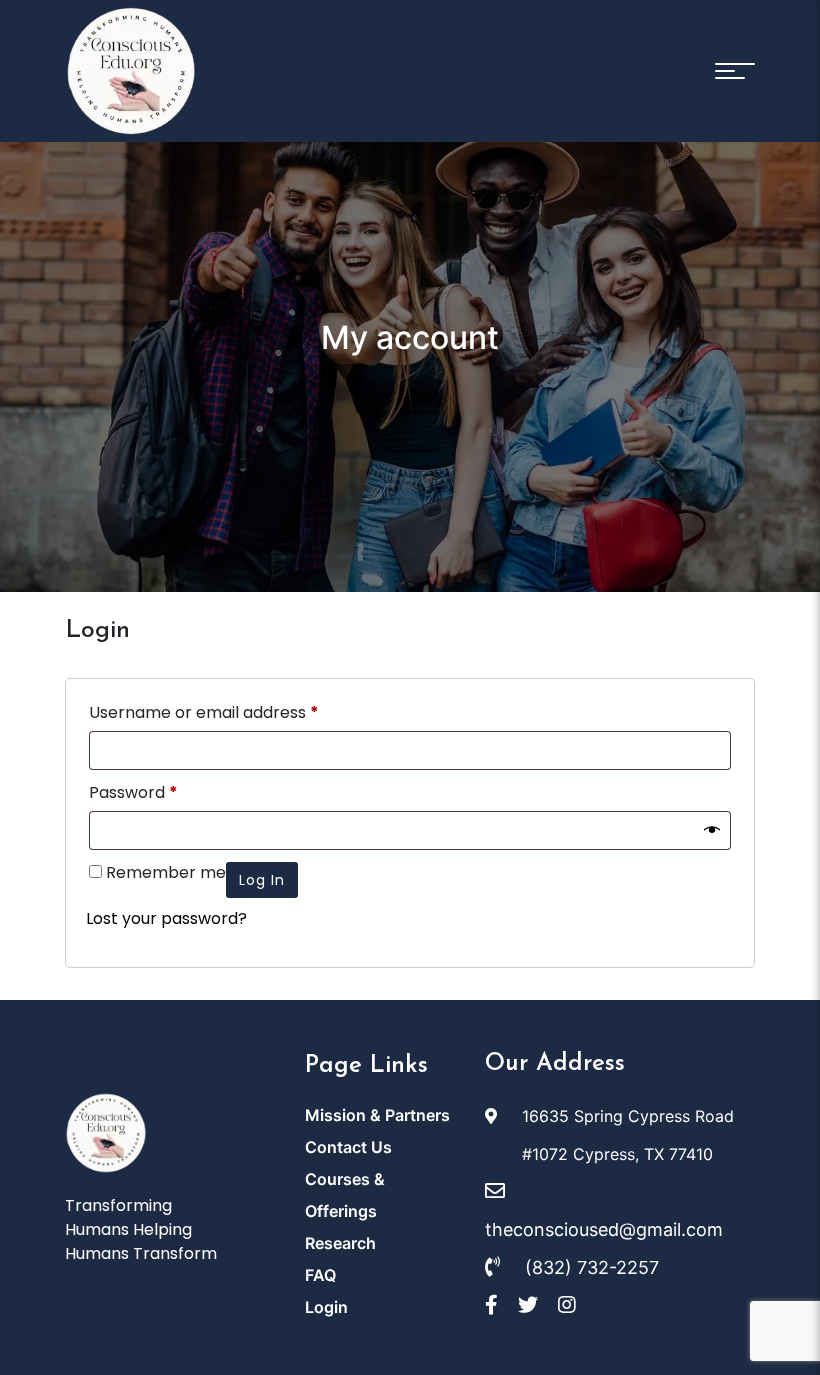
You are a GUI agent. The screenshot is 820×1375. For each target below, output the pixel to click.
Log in (262, 880)
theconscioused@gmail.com (604, 1229)
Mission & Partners (377, 1115)
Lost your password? (166, 918)
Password (133, 792)
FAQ (320, 1275)
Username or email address (204, 712)
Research (340, 1243)
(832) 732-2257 (589, 1267)
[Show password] (712, 831)
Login (326, 1307)
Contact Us (348, 1147)
